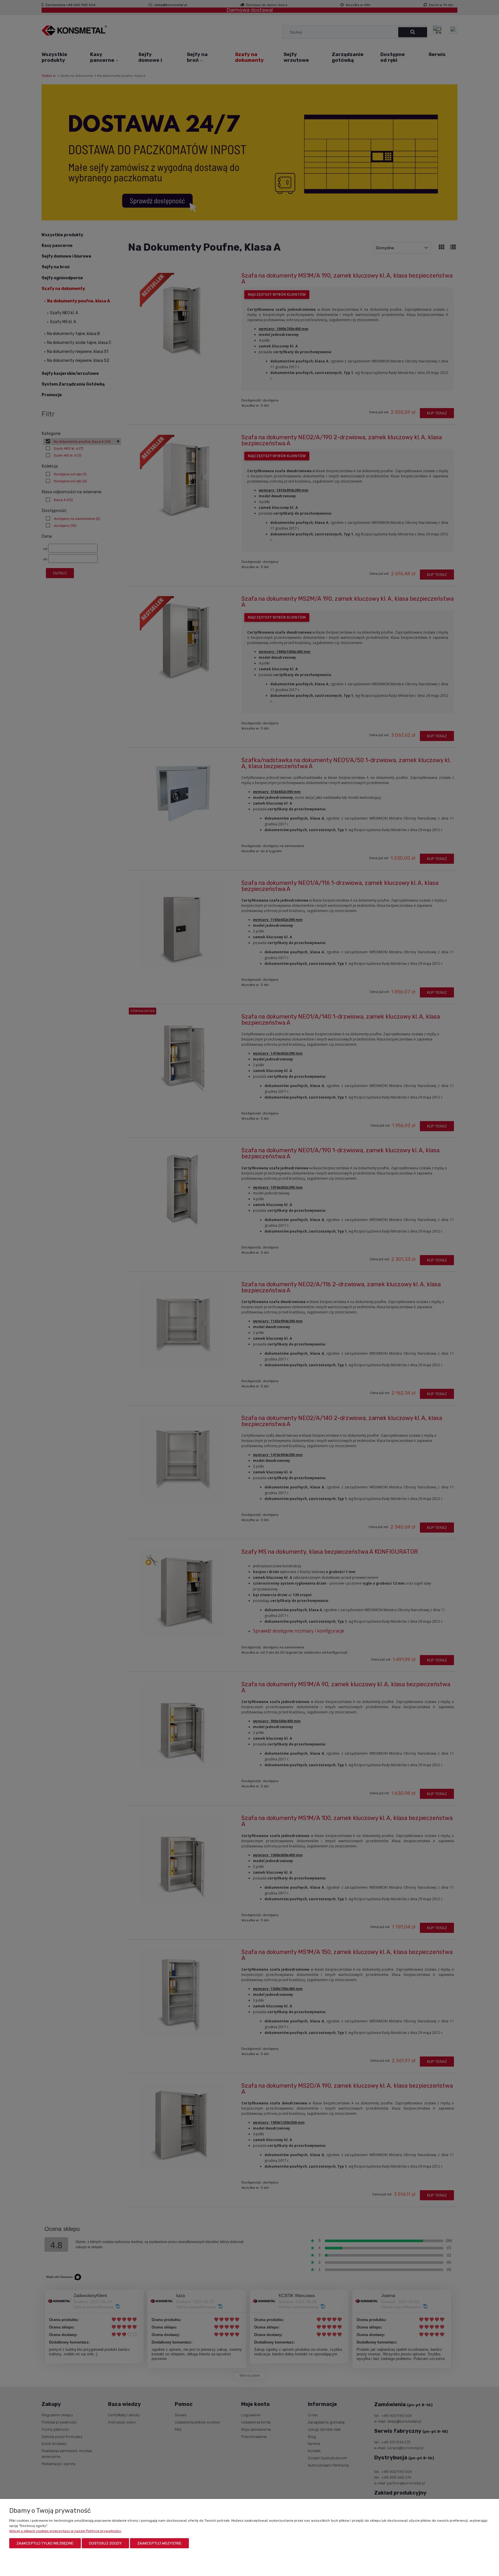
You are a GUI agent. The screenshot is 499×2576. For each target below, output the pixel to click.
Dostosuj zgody (105, 2543)
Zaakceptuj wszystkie (159, 2543)
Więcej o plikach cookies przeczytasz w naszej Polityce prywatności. (65, 2531)
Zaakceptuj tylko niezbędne (45, 2543)
